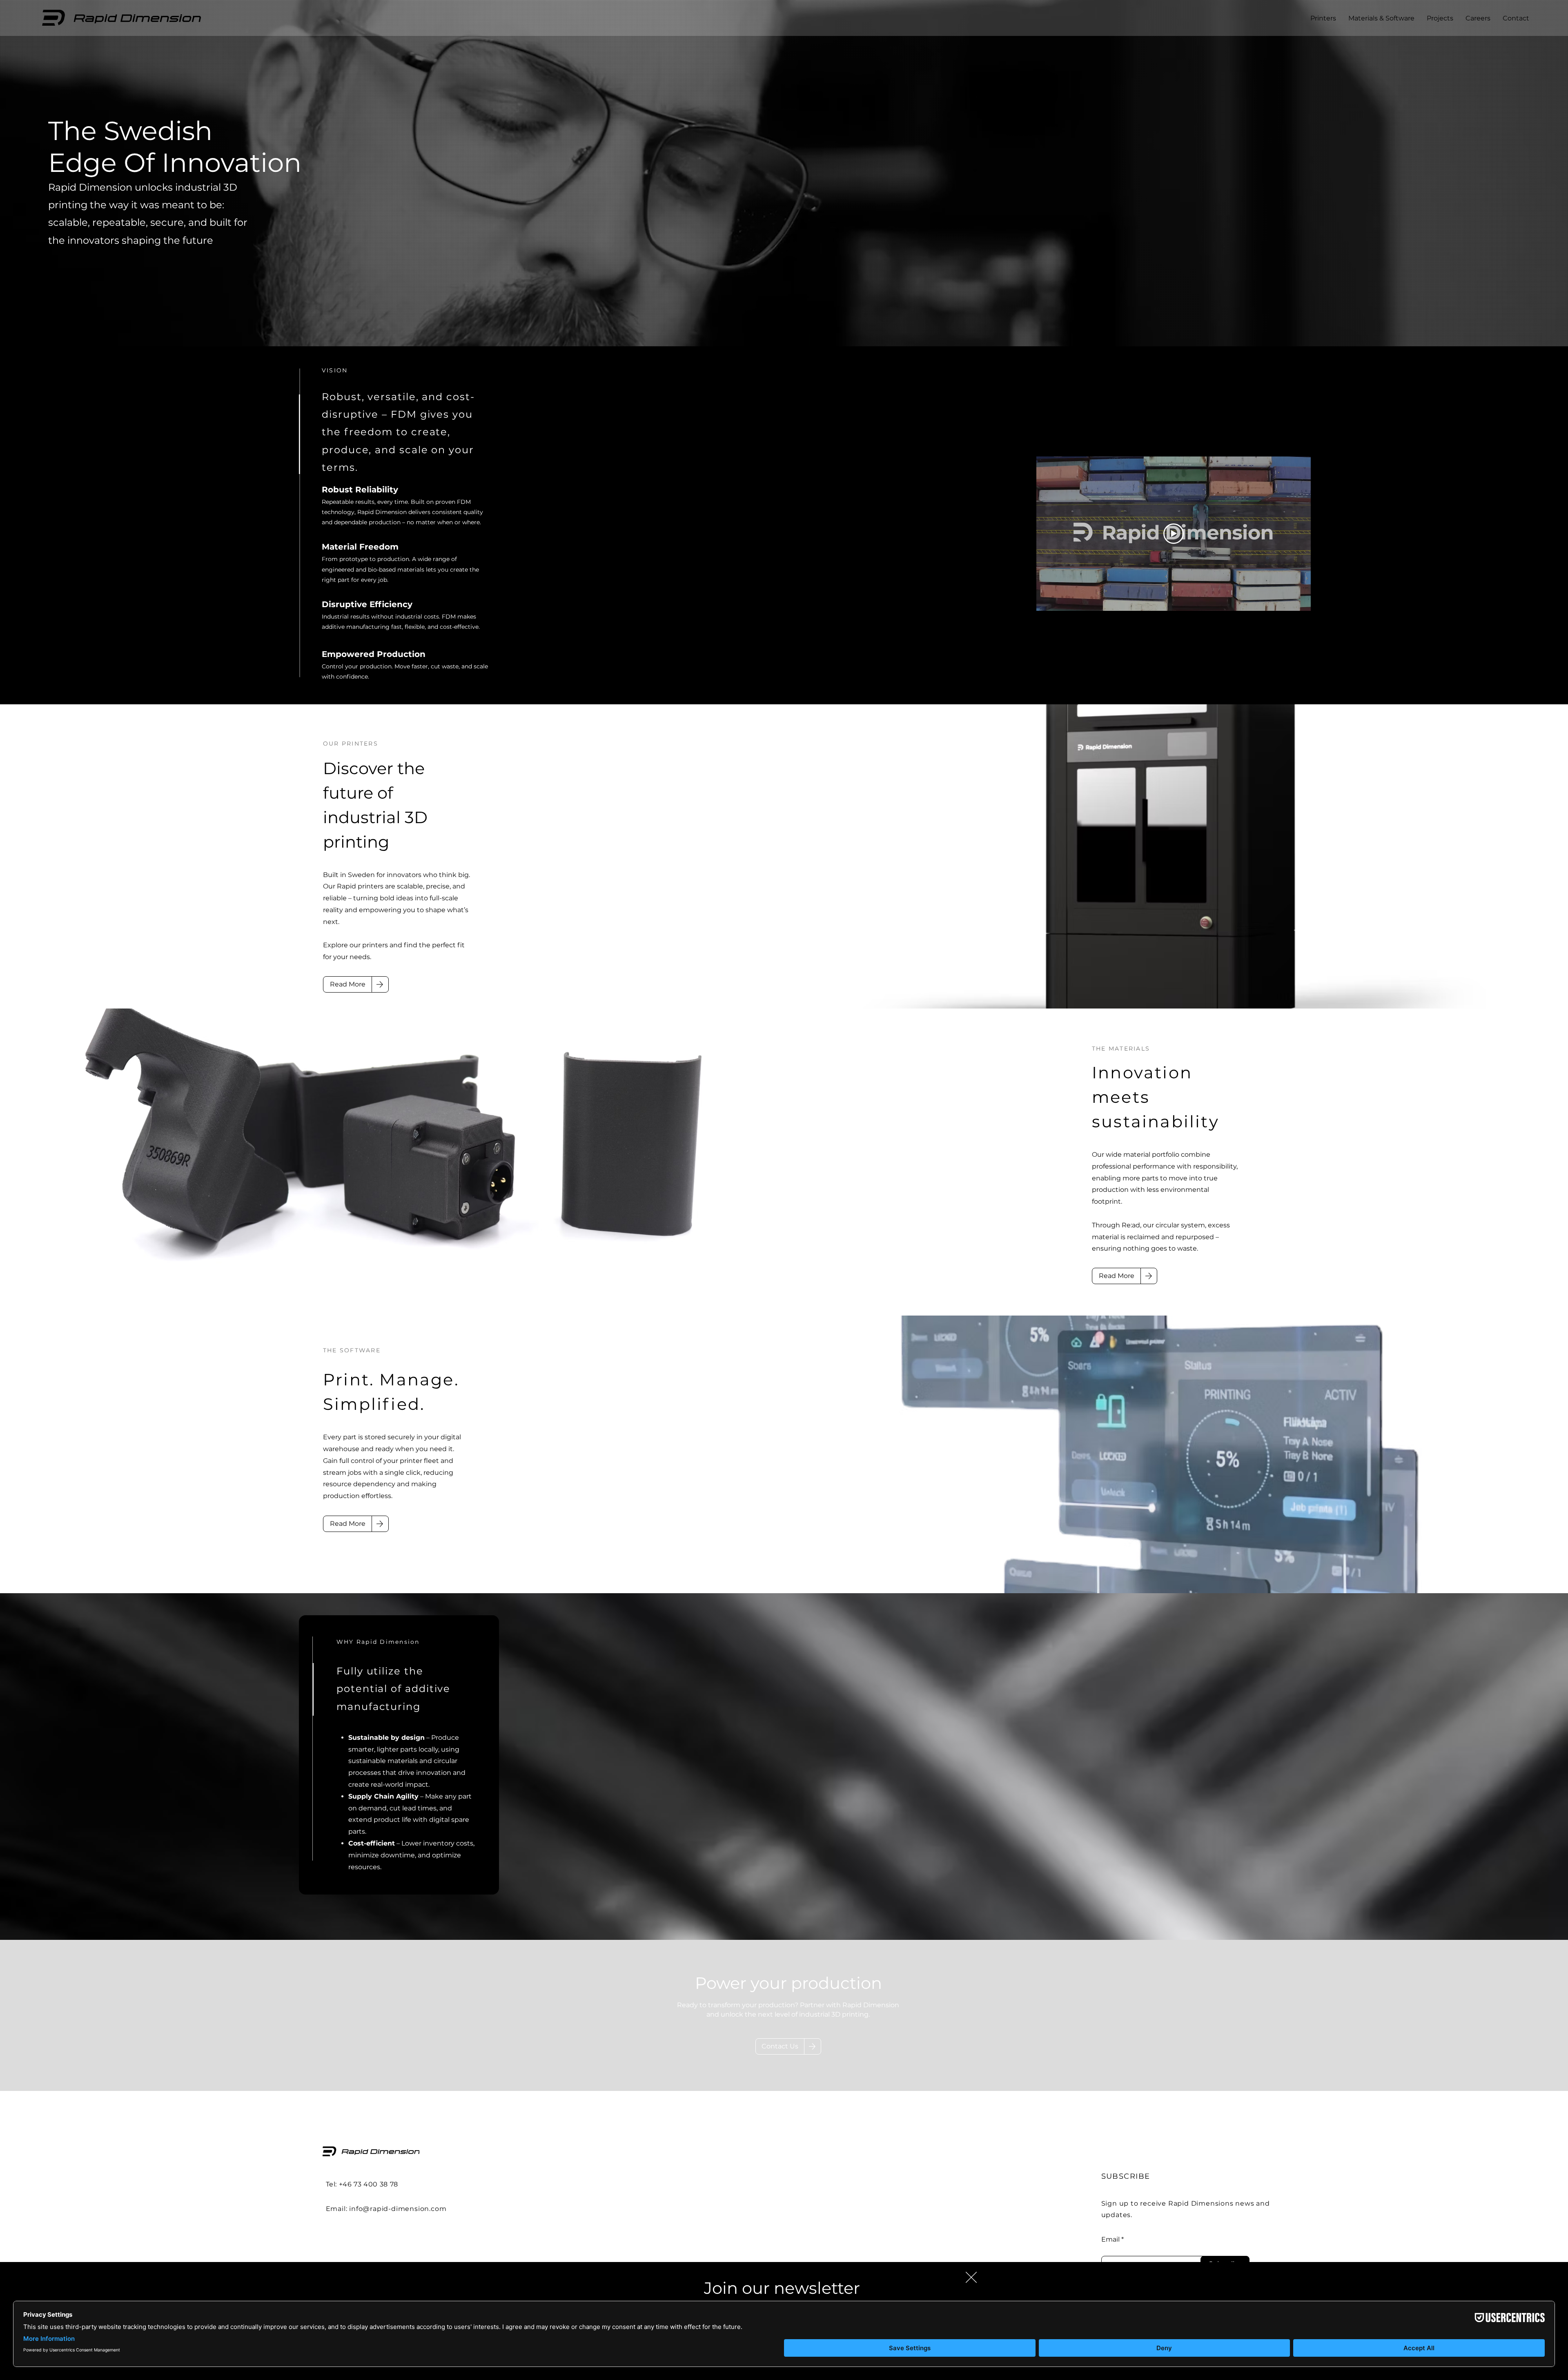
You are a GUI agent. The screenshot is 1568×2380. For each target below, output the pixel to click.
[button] (971, 2277)
